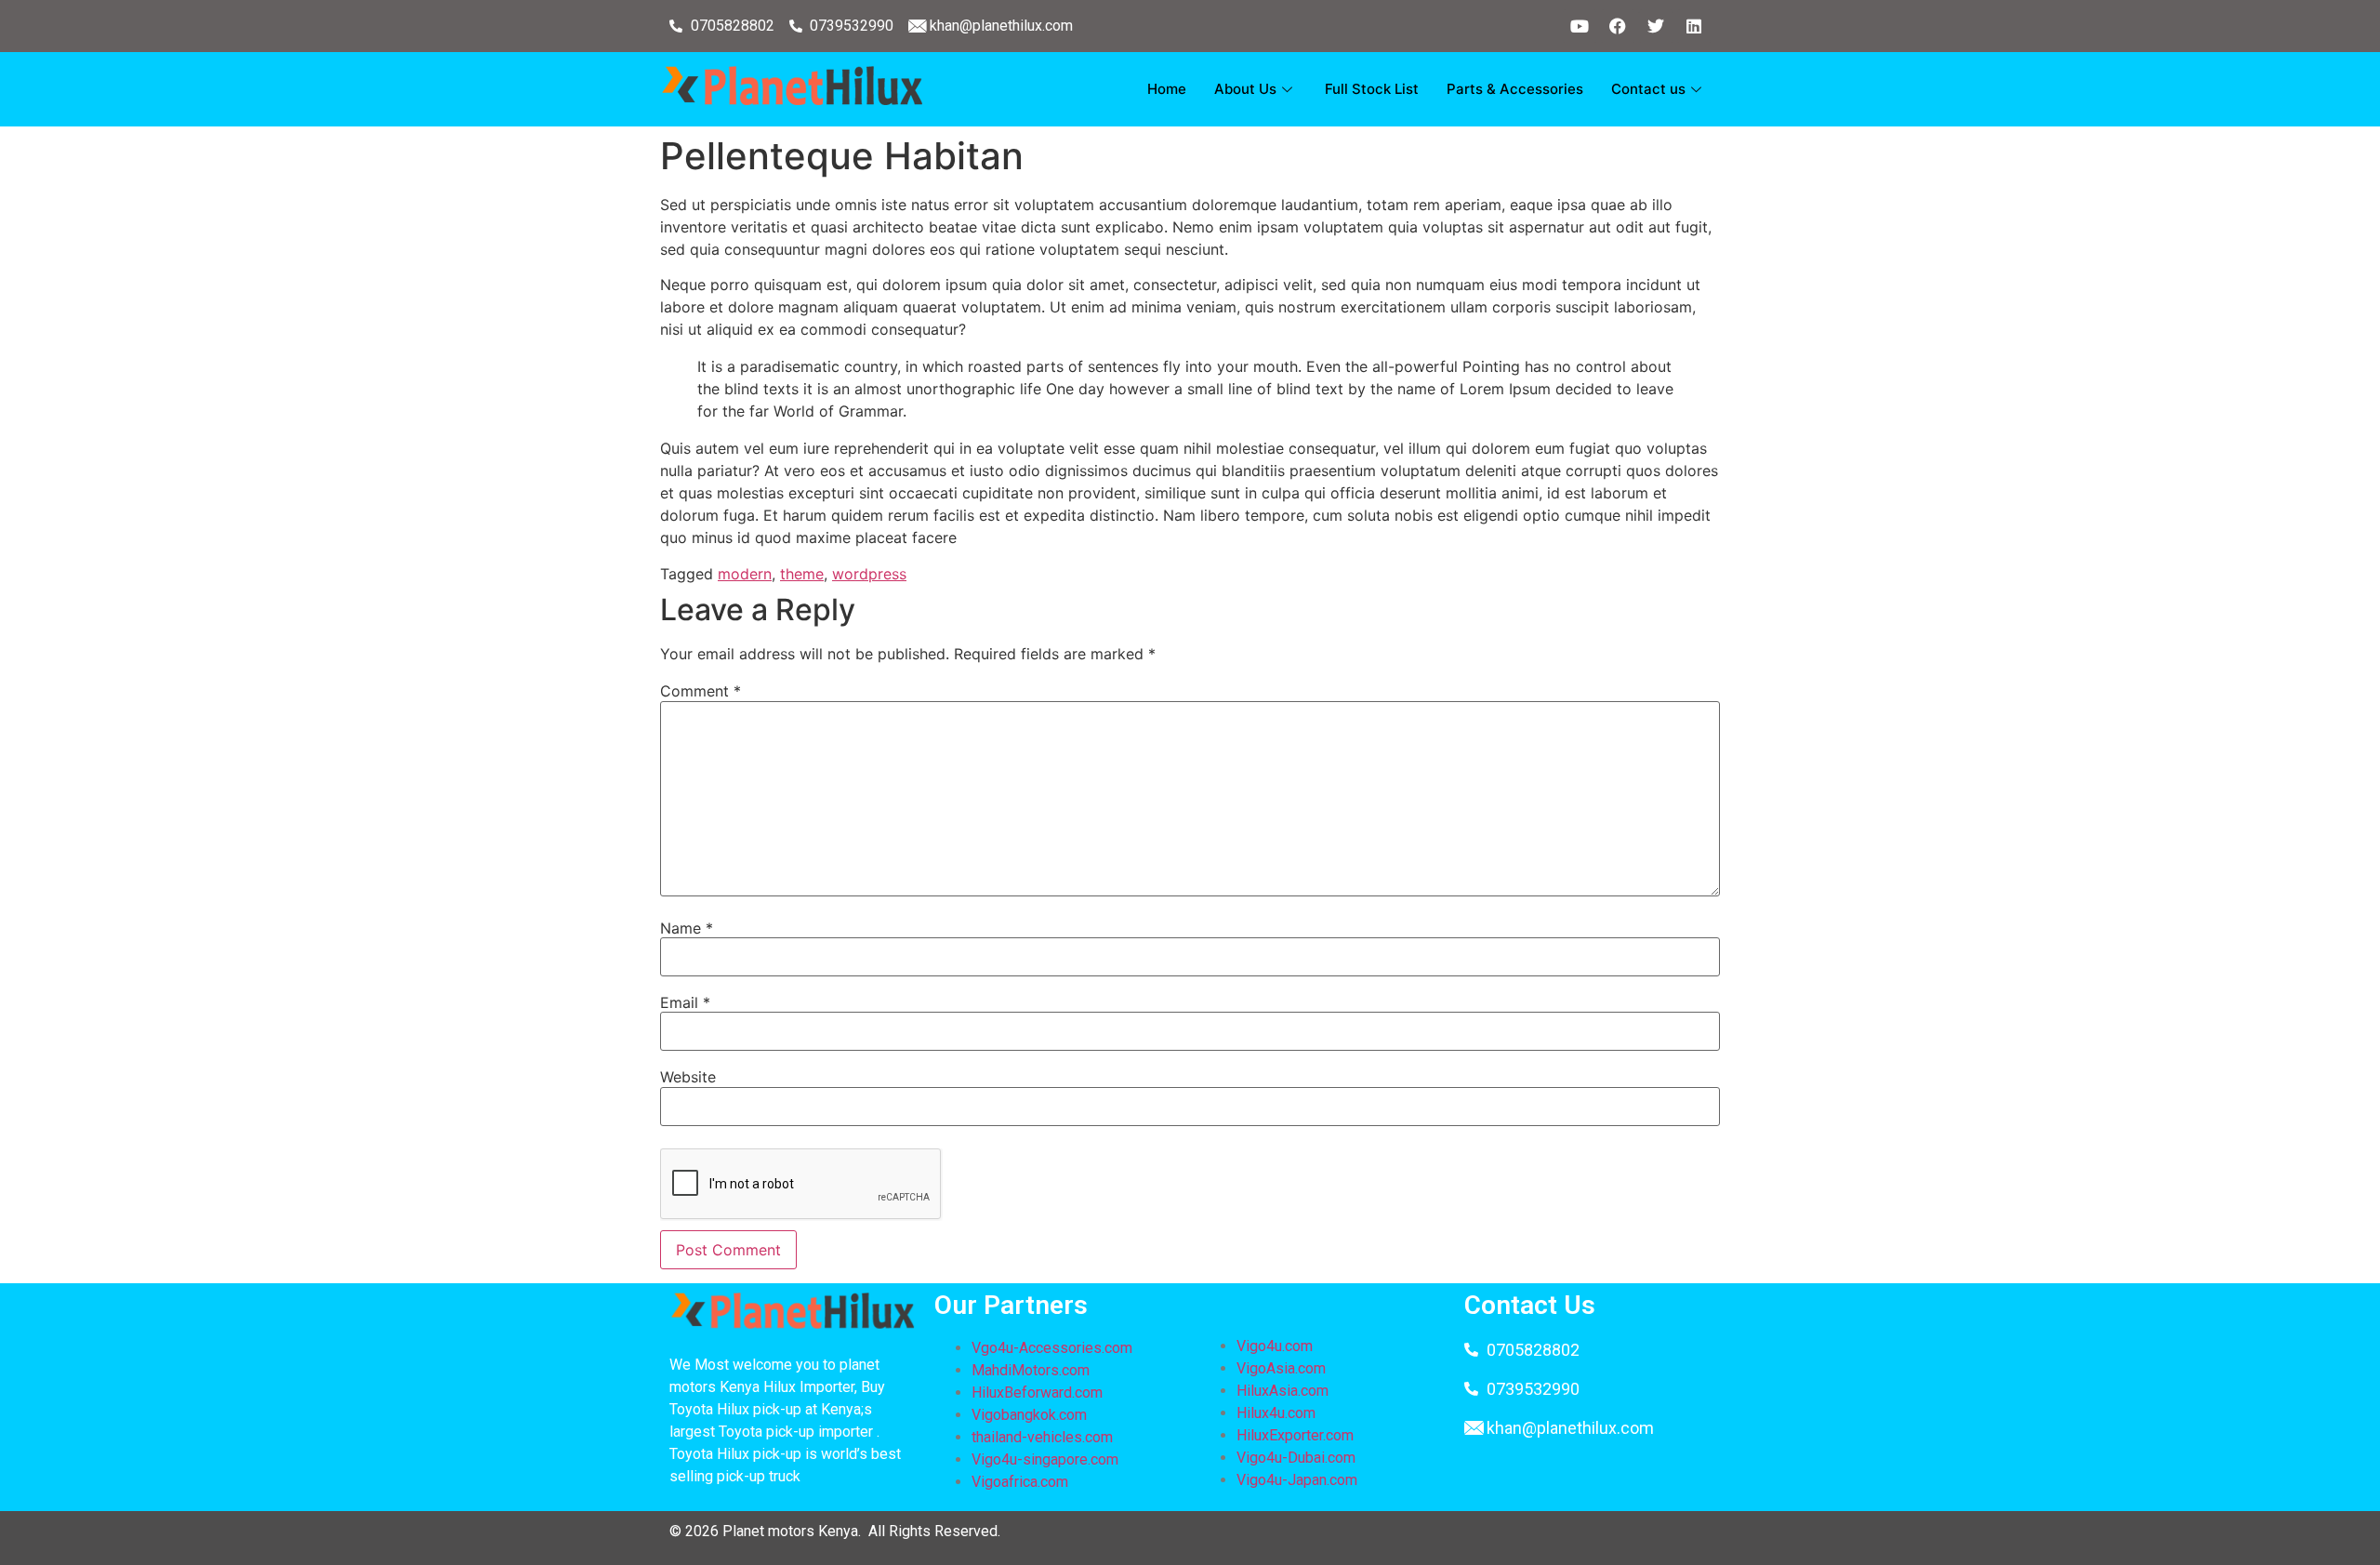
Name (687, 928)
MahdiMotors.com (1031, 1370)
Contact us (1648, 89)
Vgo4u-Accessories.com (1052, 1348)
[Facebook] (1618, 26)
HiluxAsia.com (1283, 1391)
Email (685, 1002)
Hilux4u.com (1276, 1413)
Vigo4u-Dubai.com (1296, 1458)
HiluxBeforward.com (1037, 1393)
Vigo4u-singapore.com (1045, 1459)
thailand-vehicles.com (1044, 1437)
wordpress (869, 574)
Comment (701, 691)
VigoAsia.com (1281, 1368)
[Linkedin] (1694, 26)
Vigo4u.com (1275, 1346)
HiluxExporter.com (1295, 1435)
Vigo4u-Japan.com (1297, 1480)
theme (802, 574)
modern (745, 574)
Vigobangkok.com (1029, 1415)
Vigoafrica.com (1020, 1482)
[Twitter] (1656, 26)
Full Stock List (1372, 89)
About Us (1245, 89)
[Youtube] (1580, 26)
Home (1167, 89)
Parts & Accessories (1515, 89)
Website (688, 1077)
